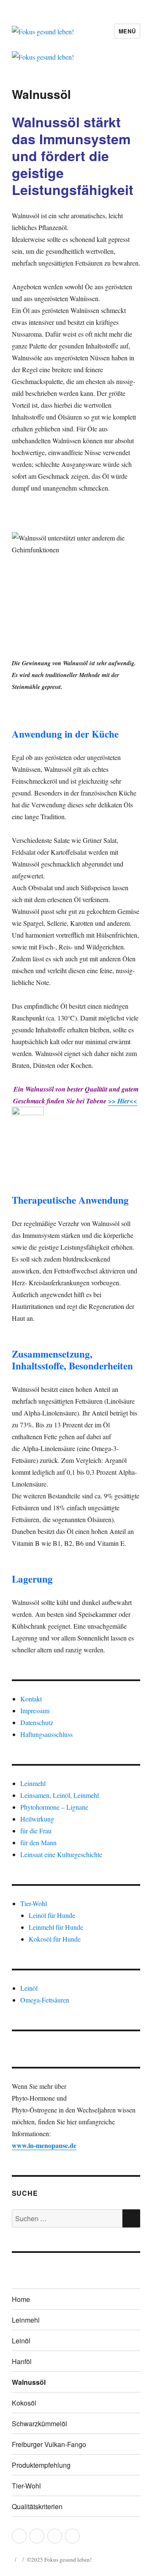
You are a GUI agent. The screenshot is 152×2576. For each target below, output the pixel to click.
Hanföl (22, 2361)
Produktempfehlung (41, 2465)
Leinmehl (33, 1783)
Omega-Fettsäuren (45, 2000)
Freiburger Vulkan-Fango (49, 2444)
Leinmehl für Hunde (56, 1927)
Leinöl (29, 1988)
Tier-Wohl (34, 1903)
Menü (127, 31)
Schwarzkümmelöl (39, 2424)
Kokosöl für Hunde (55, 1939)
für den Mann (38, 1842)
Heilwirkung (37, 1819)
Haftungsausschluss (46, 1734)
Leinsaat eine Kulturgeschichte (61, 1854)
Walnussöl (29, 2382)
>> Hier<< (123, 1101)
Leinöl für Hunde (52, 1915)
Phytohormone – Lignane (54, 1807)
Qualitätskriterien (37, 2506)
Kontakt (31, 1699)
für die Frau (36, 1831)
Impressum (35, 1710)
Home (21, 2299)
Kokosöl (24, 2403)
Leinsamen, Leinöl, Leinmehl (60, 1795)
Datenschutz (37, 1722)
